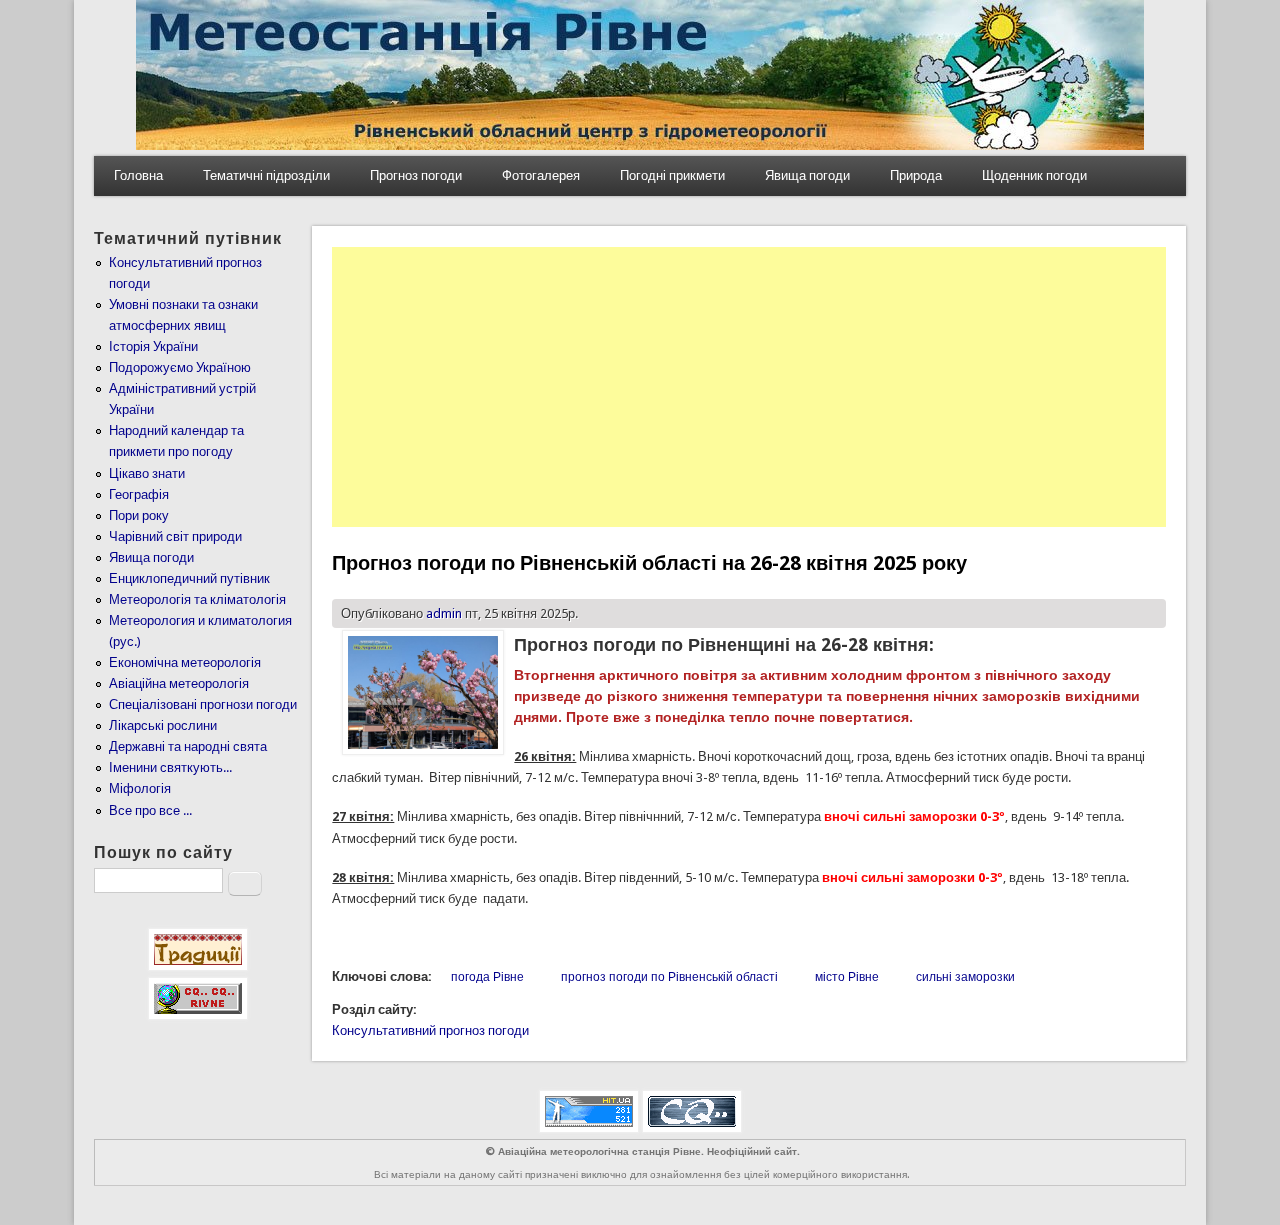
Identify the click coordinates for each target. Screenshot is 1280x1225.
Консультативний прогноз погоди (430, 1030)
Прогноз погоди (416, 175)
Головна (138, 175)
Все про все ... (150, 810)
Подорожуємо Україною (180, 367)
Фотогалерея (541, 175)
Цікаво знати (147, 473)
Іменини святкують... (170, 767)
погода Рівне (487, 977)
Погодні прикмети (672, 175)
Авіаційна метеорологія (179, 683)
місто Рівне (847, 977)
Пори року (139, 515)
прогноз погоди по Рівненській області (669, 977)
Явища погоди (807, 175)
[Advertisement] (749, 387)
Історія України (153, 346)
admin (444, 613)
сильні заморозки (965, 977)
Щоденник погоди (1034, 175)
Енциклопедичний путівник (189, 578)
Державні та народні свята (188, 746)
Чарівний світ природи (175, 536)
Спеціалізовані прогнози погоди (203, 704)
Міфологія (140, 788)
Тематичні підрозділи (266, 175)
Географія (139, 494)
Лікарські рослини (163, 725)
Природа (916, 175)
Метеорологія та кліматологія (197, 599)
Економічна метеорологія (185, 662)
